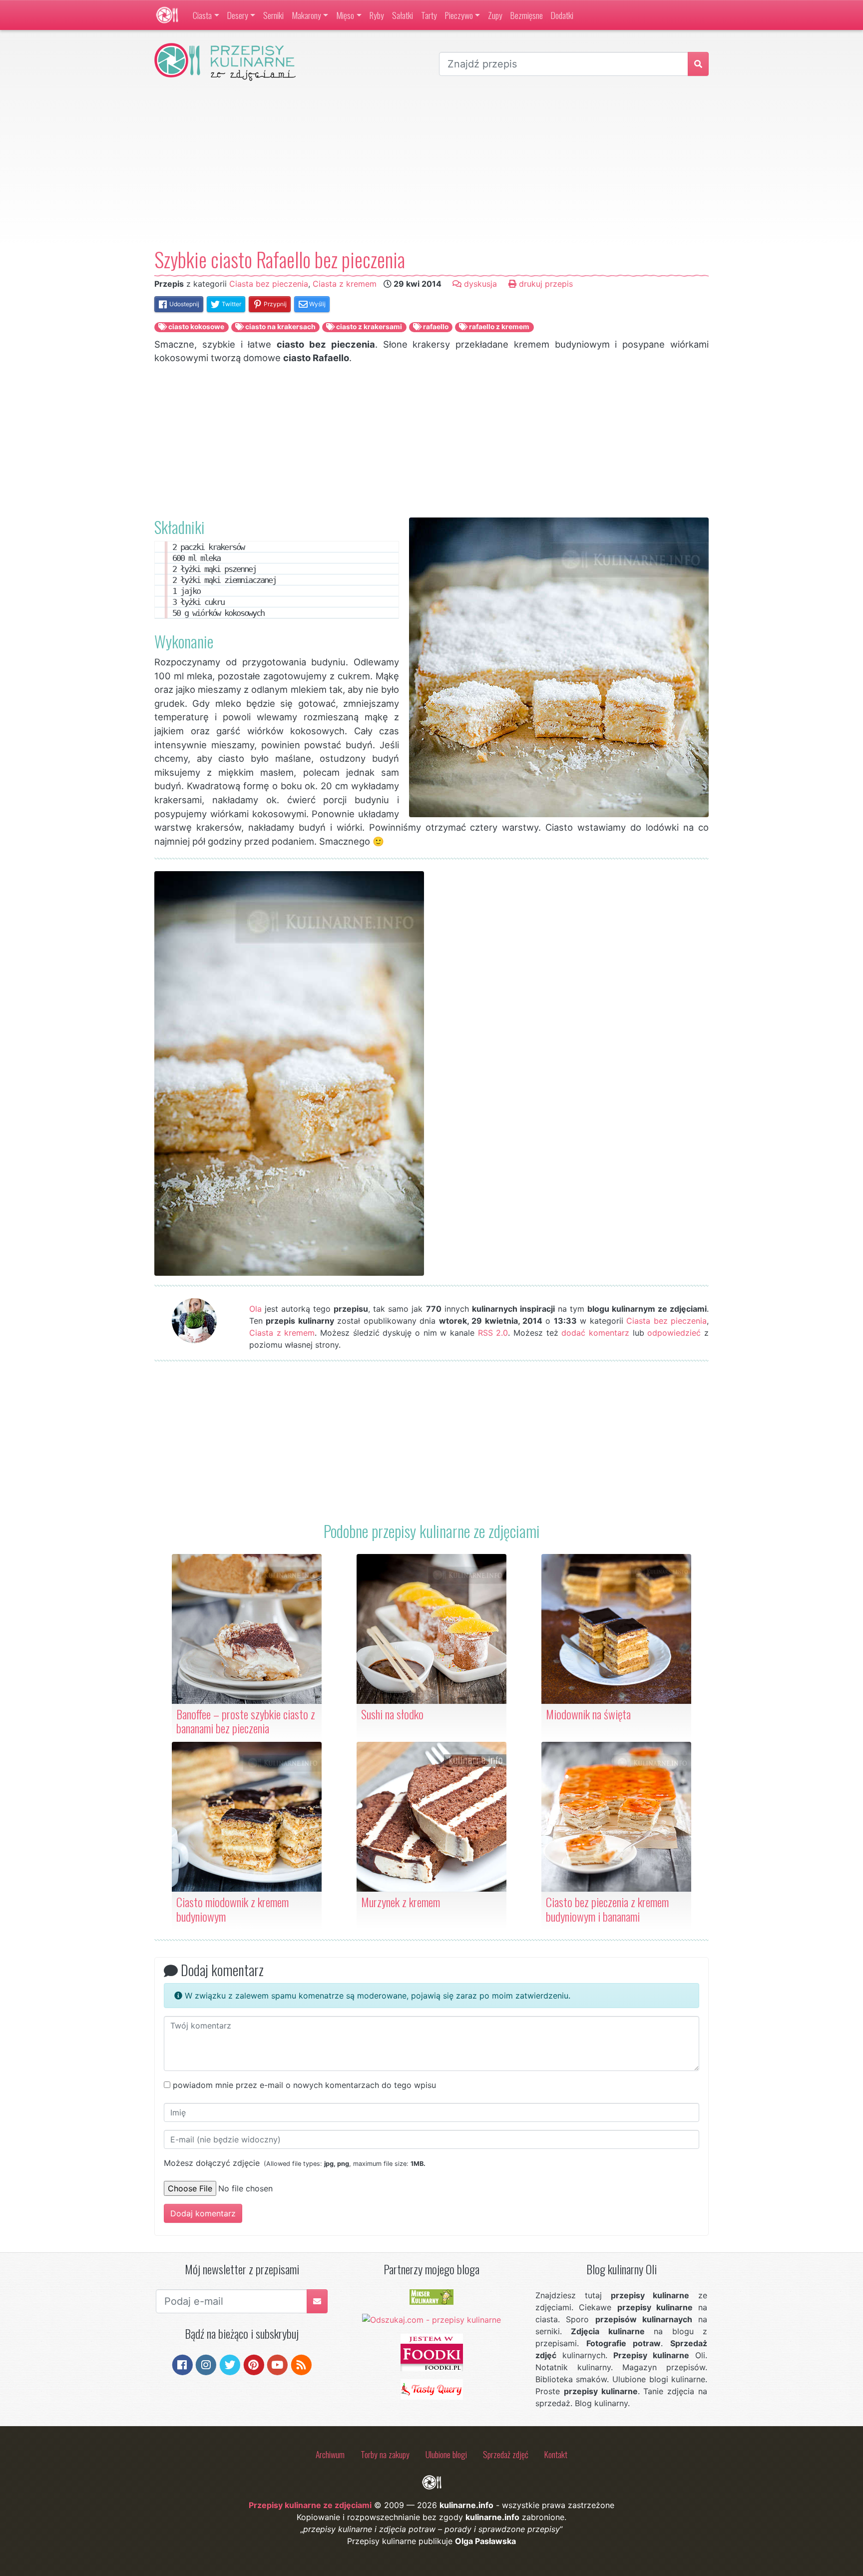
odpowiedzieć (674, 1333)
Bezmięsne (527, 15)
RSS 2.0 (493, 1333)
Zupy (495, 15)
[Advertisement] (431, 164)
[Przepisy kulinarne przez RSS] (301, 2364)
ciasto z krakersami (368, 327)
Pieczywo (459, 15)
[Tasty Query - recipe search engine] (432, 2389)
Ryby (377, 15)
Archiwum (330, 2454)
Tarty (429, 15)
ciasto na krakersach (280, 327)
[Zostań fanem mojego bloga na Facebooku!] (183, 2364)
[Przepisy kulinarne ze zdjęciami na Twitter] (230, 2364)
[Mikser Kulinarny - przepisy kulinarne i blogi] (431, 2296)
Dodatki (562, 15)
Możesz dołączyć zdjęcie (295, 2163)
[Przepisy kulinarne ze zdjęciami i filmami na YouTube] (277, 2364)
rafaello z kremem (498, 327)
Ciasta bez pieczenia (269, 284)
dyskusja (479, 284)
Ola (255, 1309)
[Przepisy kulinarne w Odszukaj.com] (431, 2319)
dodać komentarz (595, 1333)
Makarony (306, 15)
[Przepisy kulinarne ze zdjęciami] (167, 15)
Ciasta (202, 15)
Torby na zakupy (385, 2454)
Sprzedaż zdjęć (506, 2454)
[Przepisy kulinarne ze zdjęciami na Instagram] (206, 2364)
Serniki (273, 15)
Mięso (345, 15)
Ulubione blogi (446, 2454)
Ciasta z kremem (345, 284)
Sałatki (403, 15)
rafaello (435, 327)
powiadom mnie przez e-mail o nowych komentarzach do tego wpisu (304, 2085)
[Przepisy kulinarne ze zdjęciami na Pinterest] (254, 2364)
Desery (238, 15)
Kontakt (556, 2454)
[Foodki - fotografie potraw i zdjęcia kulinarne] (432, 2352)
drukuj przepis (545, 284)
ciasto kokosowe (196, 327)
